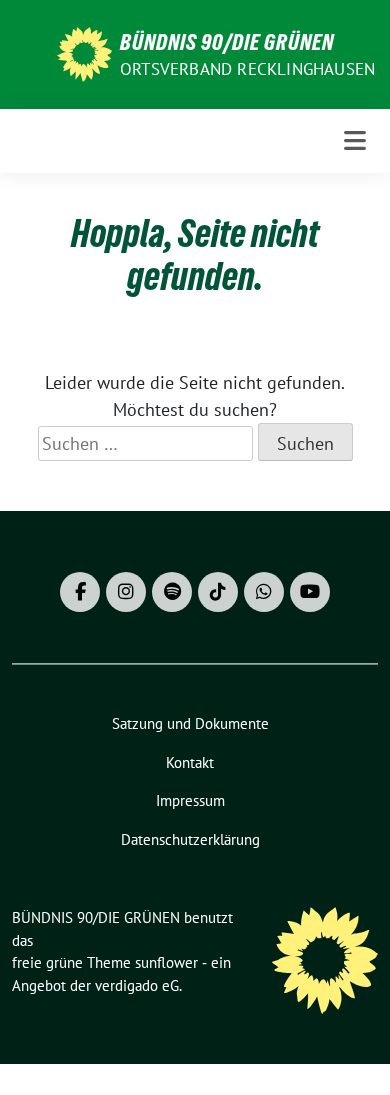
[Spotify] (172, 592)
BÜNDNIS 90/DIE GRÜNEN (227, 42)
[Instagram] (126, 592)
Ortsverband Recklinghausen (247, 69)
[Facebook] (80, 592)
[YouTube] (310, 592)
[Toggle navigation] (355, 141)
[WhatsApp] (264, 592)
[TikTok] (218, 592)
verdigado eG (137, 985)
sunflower (166, 962)
